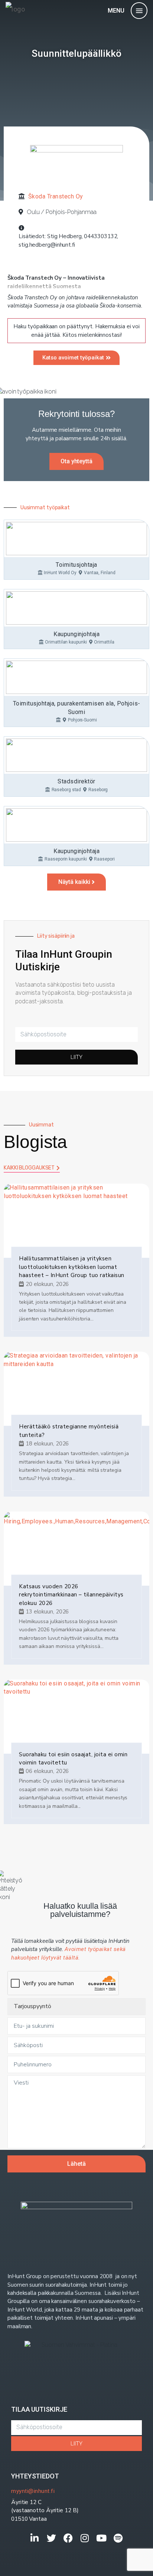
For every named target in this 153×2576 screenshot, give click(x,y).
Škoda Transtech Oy (56, 196)
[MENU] (139, 11)
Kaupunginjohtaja (76, 634)
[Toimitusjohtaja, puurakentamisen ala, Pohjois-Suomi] (76, 677)
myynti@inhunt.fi (33, 2491)
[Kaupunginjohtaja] (76, 608)
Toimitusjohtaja (76, 565)
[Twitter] (51, 2538)
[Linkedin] (35, 2538)
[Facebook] (68, 2538)
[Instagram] (85, 2538)
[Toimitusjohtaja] (76, 539)
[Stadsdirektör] (76, 755)
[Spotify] (118, 2538)
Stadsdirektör (76, 781)
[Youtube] (102, 2538)
